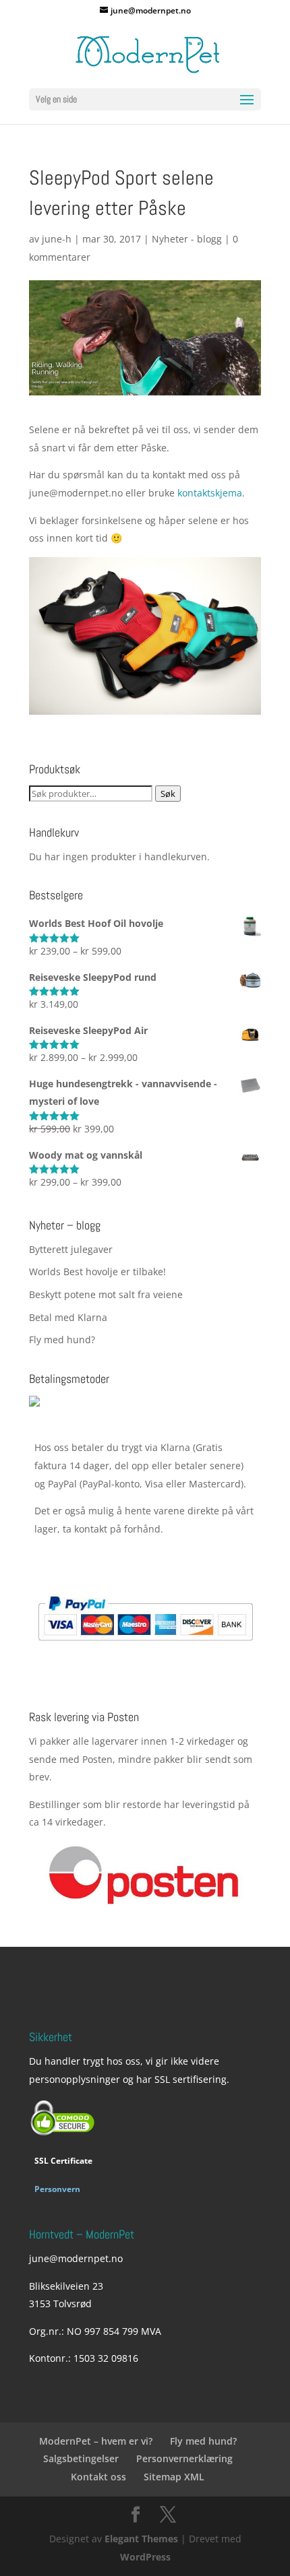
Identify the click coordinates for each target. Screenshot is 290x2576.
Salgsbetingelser (81, 2458)
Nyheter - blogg (187, 239)
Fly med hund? (62, 1340)
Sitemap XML (174, 2477)
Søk (168, 794)
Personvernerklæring (184, 2458)
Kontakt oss (98, 2477)
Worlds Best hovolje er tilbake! (97, 1271)
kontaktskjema (210, 493)
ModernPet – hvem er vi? (96, 2441)
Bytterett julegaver (71, 1249)
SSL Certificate (63, 2161)
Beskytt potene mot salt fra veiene (106, 1294)
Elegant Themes (141, 2539)
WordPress (145, 2557)
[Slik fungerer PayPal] (145, 1652)
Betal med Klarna (68, 1317)
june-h (57, 239)
